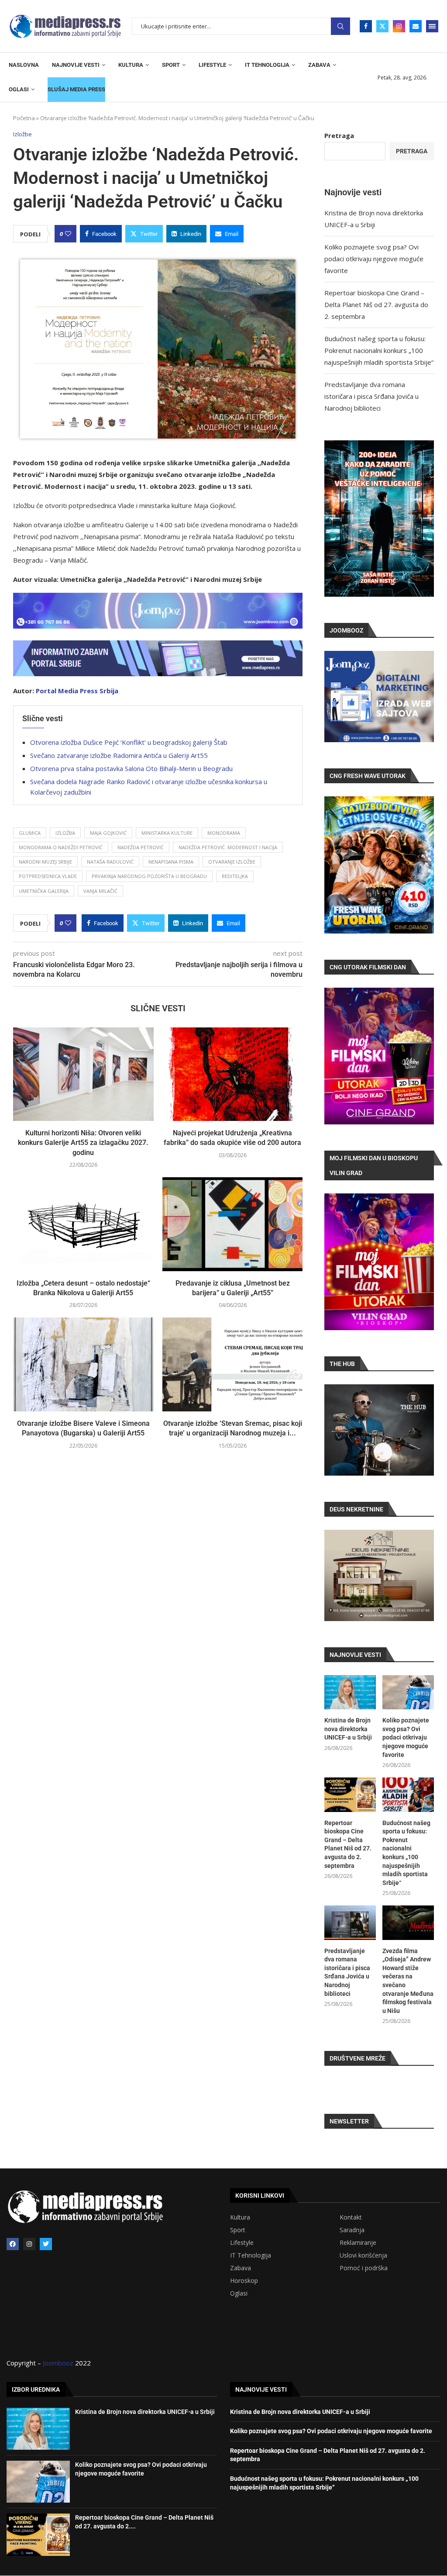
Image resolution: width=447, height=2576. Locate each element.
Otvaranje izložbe (232, 862)
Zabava (241, 2268)
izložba (65, 833)
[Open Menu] (432, 26)
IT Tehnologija (251, 2255)
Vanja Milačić (100, 891)
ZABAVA (319, 65)
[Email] (416, 26)
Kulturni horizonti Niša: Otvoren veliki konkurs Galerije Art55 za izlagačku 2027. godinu (83, 1143)
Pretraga (340, 26)
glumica (30, 833)
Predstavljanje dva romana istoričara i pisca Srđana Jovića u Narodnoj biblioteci (371, 396)
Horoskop (244, 2281)
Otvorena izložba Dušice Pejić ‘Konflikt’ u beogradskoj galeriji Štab (129, 742)
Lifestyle (242, 2243)
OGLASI (19, 89)
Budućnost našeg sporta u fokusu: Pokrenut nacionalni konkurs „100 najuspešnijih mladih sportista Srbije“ (379, 350)
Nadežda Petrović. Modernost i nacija (228, 847)
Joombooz (58, 2363)
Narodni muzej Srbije (45, 862)
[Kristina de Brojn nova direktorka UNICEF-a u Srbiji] (350, 1693)
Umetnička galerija (44, 891)
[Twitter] (382, 26)
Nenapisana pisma (171, 862)
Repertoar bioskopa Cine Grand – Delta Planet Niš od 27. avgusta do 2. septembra (376, 304)
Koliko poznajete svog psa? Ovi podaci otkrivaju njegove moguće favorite (374, 259)
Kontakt (351, 2217)
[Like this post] (68, 234)
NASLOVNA (24, 65)
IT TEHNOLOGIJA (267, 65)
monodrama (224, 833)
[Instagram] (399, 26)
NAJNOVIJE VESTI (76, 65)
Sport (238, 2230)
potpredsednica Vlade (48, 876)
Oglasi (239, 2293)
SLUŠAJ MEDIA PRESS (76, 89)
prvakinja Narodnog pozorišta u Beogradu (149, 876)
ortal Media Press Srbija (79, 691)
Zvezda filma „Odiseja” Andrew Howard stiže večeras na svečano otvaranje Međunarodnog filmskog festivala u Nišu (408, 1981)
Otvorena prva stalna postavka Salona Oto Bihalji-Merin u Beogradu (131, 768)
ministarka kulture (167, 833)
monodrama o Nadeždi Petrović (61, 847)
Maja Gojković (108, 833)
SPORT (171, 65)
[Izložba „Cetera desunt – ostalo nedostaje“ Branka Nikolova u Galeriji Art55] (83, 1224)
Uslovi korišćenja (363, 2255)
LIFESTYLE (212, 65)
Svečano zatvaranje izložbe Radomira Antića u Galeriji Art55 (119, 755)
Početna (24, 118)
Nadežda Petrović (141, 847)
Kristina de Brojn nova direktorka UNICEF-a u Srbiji (348, 1729)
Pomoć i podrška (364, 2268)
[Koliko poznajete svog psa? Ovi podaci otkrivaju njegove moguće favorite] (408, 1693)
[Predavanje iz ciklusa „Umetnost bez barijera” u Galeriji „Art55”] (233, 1224)
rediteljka (235, 876)
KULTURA (131, 65)
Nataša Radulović (110, 862)
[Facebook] (366, 26)
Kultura (240, 2217)
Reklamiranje (358, 2243)
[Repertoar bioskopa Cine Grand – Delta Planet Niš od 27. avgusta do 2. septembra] (350, 1795)
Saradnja (352, 2230)
